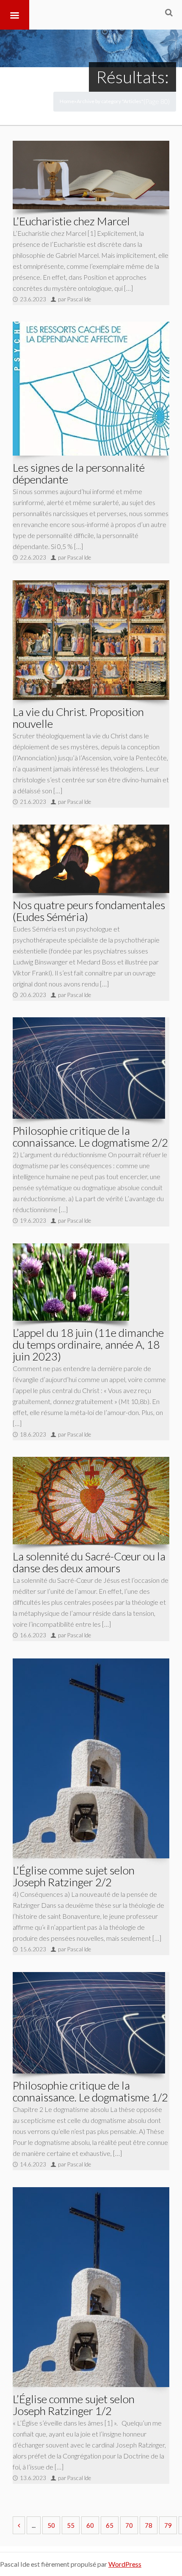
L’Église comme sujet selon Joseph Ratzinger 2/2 (74, 1876)
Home (67, 101)
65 (110, 2525)
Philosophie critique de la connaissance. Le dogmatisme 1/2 (90, 2091)
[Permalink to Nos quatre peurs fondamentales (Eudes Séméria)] (91, 859)
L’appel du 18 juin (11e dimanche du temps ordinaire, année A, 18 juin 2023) (88, 1344)
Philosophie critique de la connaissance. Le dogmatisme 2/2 (90, 1136)
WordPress (125, 2564)
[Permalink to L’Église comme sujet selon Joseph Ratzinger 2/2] (91, 1759)
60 (90, 2525)
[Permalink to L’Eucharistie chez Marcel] (91, 175)
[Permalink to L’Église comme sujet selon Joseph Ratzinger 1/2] (91, 2287)
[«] (19, 2525)
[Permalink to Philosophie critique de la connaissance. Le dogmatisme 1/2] (89, 2023)
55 (71, 2525)
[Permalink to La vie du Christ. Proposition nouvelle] (91, 640)
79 (168, 2525)
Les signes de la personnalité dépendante (79, 473)
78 (149, 2525)
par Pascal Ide (74, 299)
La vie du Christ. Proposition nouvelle (78, 718)
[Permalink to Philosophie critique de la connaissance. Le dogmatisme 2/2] (89, 1068)
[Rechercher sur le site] (169, 12)
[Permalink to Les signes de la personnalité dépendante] (91, 389)
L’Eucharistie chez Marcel (71, 221)
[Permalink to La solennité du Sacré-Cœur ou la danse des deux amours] (91, 1501)
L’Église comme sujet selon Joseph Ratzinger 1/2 (74, 2405)
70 (129, 2525)
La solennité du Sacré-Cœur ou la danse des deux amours (89, 1562)
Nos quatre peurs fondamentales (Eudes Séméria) (89, 911)
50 (51, 2525)
